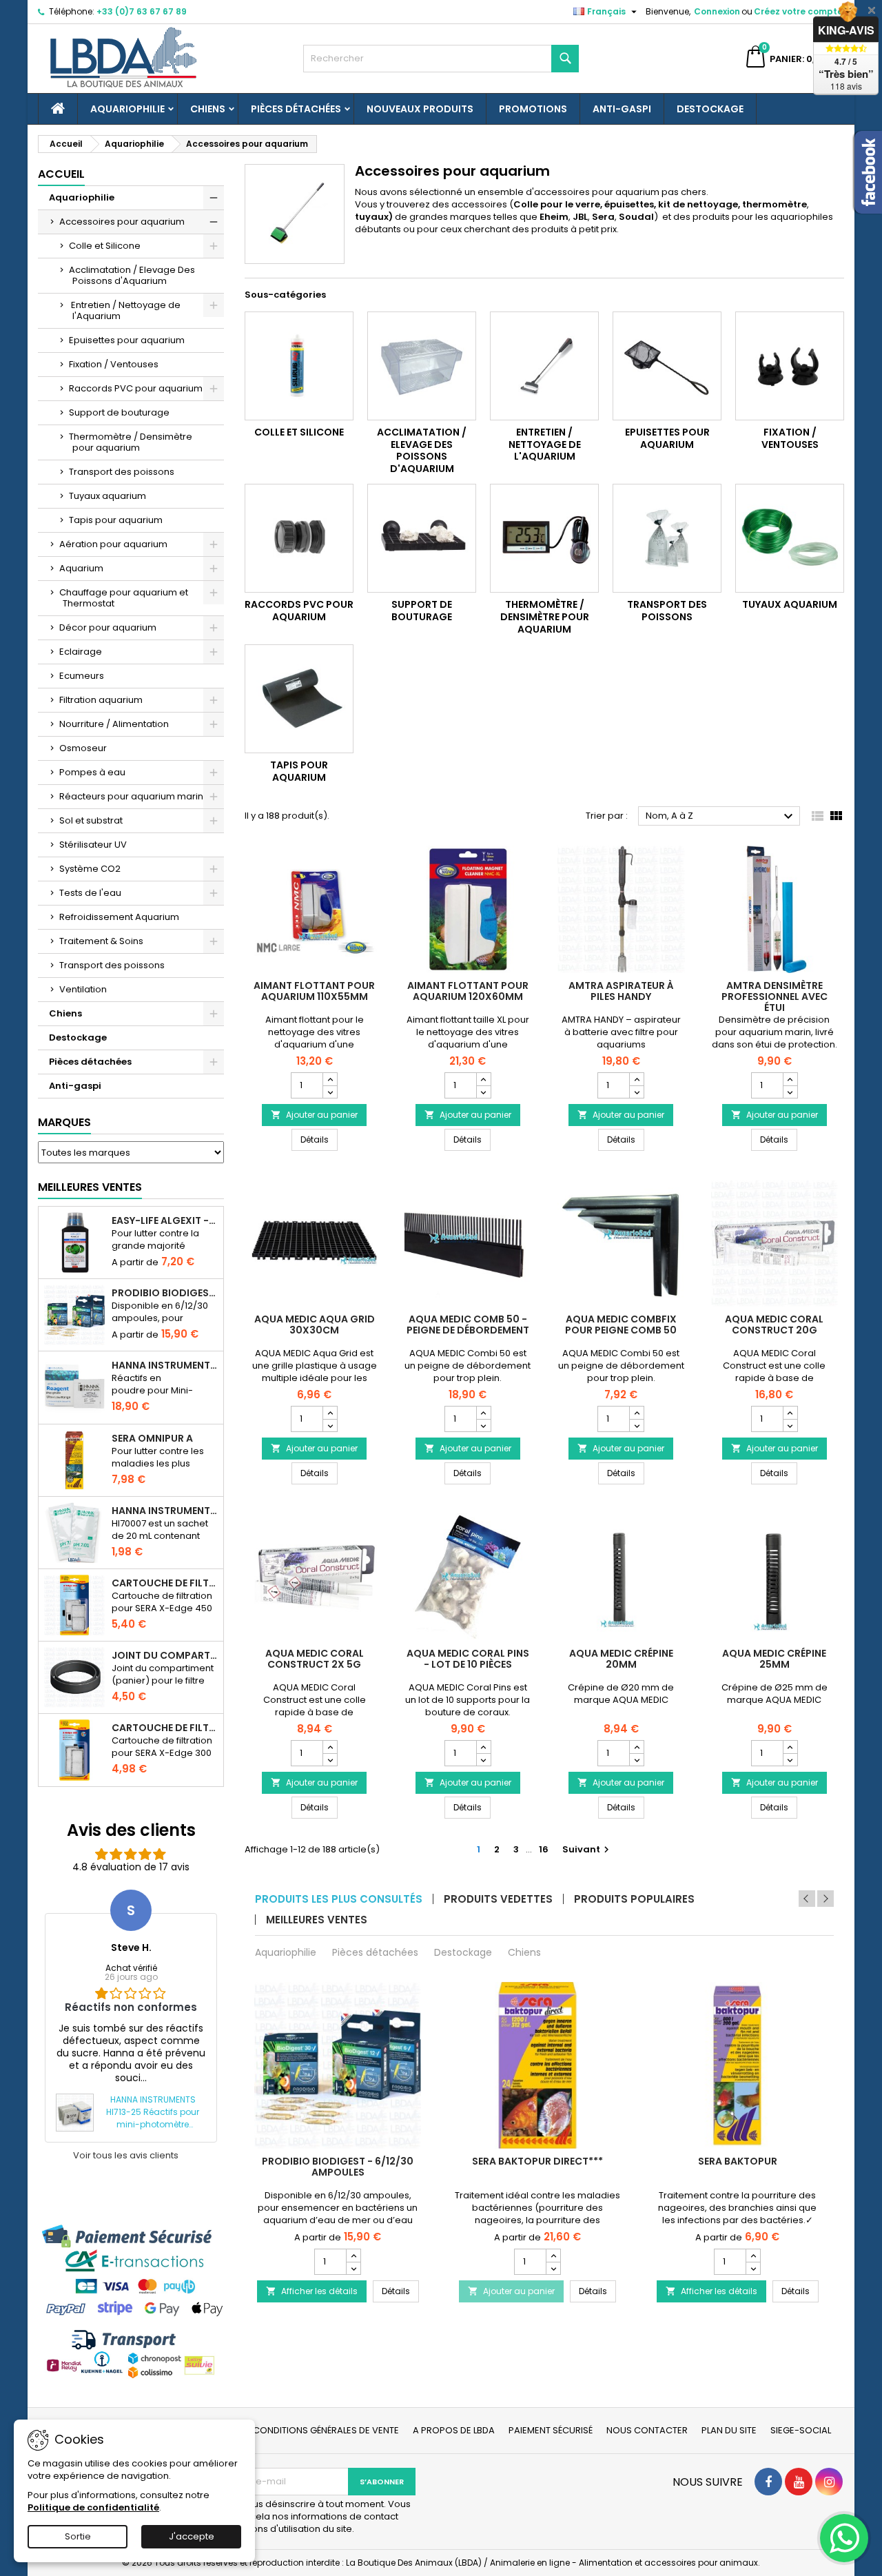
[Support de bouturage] (422, 538)
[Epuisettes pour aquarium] (667, 366)
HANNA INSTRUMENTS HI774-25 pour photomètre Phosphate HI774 (165, 1365)
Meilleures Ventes (90, 1187)
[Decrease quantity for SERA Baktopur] (753, 2268)
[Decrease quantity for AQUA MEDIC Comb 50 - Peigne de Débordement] (483, 1425)
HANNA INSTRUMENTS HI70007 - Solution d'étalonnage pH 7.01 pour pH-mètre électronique (165, 1511)
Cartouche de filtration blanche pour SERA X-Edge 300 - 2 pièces (165, 1728)
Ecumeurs (82, 676)
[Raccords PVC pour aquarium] (299, 538)
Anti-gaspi (622, 109)
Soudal (636, 217)
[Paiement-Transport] (131, 2301)
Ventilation (83, 989)
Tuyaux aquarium (107, 496)
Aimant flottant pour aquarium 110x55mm (314, 991)
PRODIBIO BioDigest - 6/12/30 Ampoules (165, 1293)
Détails (319, 1139)
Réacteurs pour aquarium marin (131, 796)
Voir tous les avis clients (126, 2156)
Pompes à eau (92, 772)
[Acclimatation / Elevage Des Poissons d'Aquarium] (422, 366)
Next (825, 1899)
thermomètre (775, 204)
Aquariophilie (127, 109)
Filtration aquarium (101, 700)
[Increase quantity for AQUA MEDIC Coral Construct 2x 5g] (330, 1747)
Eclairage (81, 652)
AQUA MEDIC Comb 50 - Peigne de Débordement (468, 1325)
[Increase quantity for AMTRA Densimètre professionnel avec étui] (790, 1079)
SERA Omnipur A (152, 1438)
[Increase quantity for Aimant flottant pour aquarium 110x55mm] (330, 1079)
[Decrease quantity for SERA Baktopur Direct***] (553, 2268)
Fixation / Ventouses (114, 364)
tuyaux (372, 217)
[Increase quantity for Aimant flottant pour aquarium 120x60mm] (483, 1079)
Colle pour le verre (557, 204)
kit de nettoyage (698, 204)
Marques (64, 1122)
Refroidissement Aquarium (119, 917)
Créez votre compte (798, 11)
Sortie (78, 2536)
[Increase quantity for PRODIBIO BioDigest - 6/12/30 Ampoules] (353, 2256)
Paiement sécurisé (551, 2430)
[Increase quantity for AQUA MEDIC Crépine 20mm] (636, 1747)
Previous (807, 1899)
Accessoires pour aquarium (122, 222)
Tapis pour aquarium (116, 520)
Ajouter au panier (314, 1115)
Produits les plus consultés (339, 1899)
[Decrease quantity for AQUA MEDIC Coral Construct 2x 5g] (330, 1759)
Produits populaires (634, 1899)
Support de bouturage (119, 412)
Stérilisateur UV (93, 845)
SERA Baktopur (738, 2161)
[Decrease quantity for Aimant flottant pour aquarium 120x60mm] (483, 1092)
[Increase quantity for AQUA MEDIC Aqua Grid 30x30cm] (330, 1413)
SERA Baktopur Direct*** (537, 2161)
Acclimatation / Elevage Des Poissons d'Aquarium (132, 275)
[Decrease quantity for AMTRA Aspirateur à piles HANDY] (636, 1092)
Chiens (208, 109)
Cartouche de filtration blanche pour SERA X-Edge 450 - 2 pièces (165, 1583)
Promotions (533, 109)
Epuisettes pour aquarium (127, 340)
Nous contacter (647, 2430)
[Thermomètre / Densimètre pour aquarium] (544, 538)
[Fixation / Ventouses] (790, 366)
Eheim (554, 217)
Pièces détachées (296, 109)
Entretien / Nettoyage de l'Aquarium (125, 310)
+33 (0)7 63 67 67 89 (142, 11)
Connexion (717, 11)
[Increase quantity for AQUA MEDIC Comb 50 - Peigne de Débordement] (483, 1413)
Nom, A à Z (721, 817)
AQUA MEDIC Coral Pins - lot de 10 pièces (468, 1659)
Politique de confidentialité (93, 2507)
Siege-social (801, 2430)
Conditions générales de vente (326, 2430)
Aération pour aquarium (113, 544)
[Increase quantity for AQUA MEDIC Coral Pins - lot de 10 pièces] (483, 1747)
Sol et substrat (91, 820)
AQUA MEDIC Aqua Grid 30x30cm (315, 1325)
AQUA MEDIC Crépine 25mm (774, 1659)
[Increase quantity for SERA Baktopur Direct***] (553, 2256)
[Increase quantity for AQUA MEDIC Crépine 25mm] (790, 1747)
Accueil (61, 174)
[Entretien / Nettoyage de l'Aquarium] (544, 366)
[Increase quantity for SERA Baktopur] (753, 2256)
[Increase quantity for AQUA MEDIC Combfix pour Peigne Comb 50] (636, 1413)
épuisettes (629, 204)
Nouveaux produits (420, 109)
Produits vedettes (498, 1899)
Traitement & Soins (101, 941)
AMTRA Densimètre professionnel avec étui (775, 996)
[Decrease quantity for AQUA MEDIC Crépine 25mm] (790, 1759)
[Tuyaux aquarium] (790, 538)
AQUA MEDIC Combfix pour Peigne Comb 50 (621, 1325)
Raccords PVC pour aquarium (136, 388)
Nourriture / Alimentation (114, 724)
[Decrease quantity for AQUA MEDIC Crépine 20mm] (636, 1759)
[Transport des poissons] (667, 538)
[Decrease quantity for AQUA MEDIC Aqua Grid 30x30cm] (330, 1425)
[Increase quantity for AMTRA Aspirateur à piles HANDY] (636, 1079)
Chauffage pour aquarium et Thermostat (124, 598)
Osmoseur (83, 748)
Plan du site (729, 2430)
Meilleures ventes (317, 1920)
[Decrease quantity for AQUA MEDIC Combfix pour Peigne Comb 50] (636, 1425)
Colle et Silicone (105, 246)
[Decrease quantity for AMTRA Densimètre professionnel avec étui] (790, 1092)
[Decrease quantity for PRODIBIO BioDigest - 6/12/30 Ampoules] (353, 2268)
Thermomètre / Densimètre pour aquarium (131, 442)
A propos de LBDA (454, 2430)
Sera (603, 217)
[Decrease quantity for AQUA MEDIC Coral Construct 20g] (790, 1425)
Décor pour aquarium (108, 627)
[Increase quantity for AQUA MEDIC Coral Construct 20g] (790, 1413)
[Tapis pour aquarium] (299, 699)
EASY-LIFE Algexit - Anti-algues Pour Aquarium (165, 1220)
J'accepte (192, 2536)
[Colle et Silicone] (299, 366)
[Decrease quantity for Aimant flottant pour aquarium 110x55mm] (330, 1092)
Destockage (710, 109)
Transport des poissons (122, 472)
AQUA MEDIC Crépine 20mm (621, 1659)
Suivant (587, 1849)
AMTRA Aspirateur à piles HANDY (621, 991)
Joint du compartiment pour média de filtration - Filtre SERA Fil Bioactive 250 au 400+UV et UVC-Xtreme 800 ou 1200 (165, 1655)
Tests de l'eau (90, 893)
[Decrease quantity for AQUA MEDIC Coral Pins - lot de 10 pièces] (483, 1759)
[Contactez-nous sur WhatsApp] (844, 2538)
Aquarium (81, 568)
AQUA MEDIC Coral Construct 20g (774, 1325)
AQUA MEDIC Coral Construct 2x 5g (315, 1659)
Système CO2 (90, 869)
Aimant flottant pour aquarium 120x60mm (468, 991)
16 (544, 1849)
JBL (580, 217)
